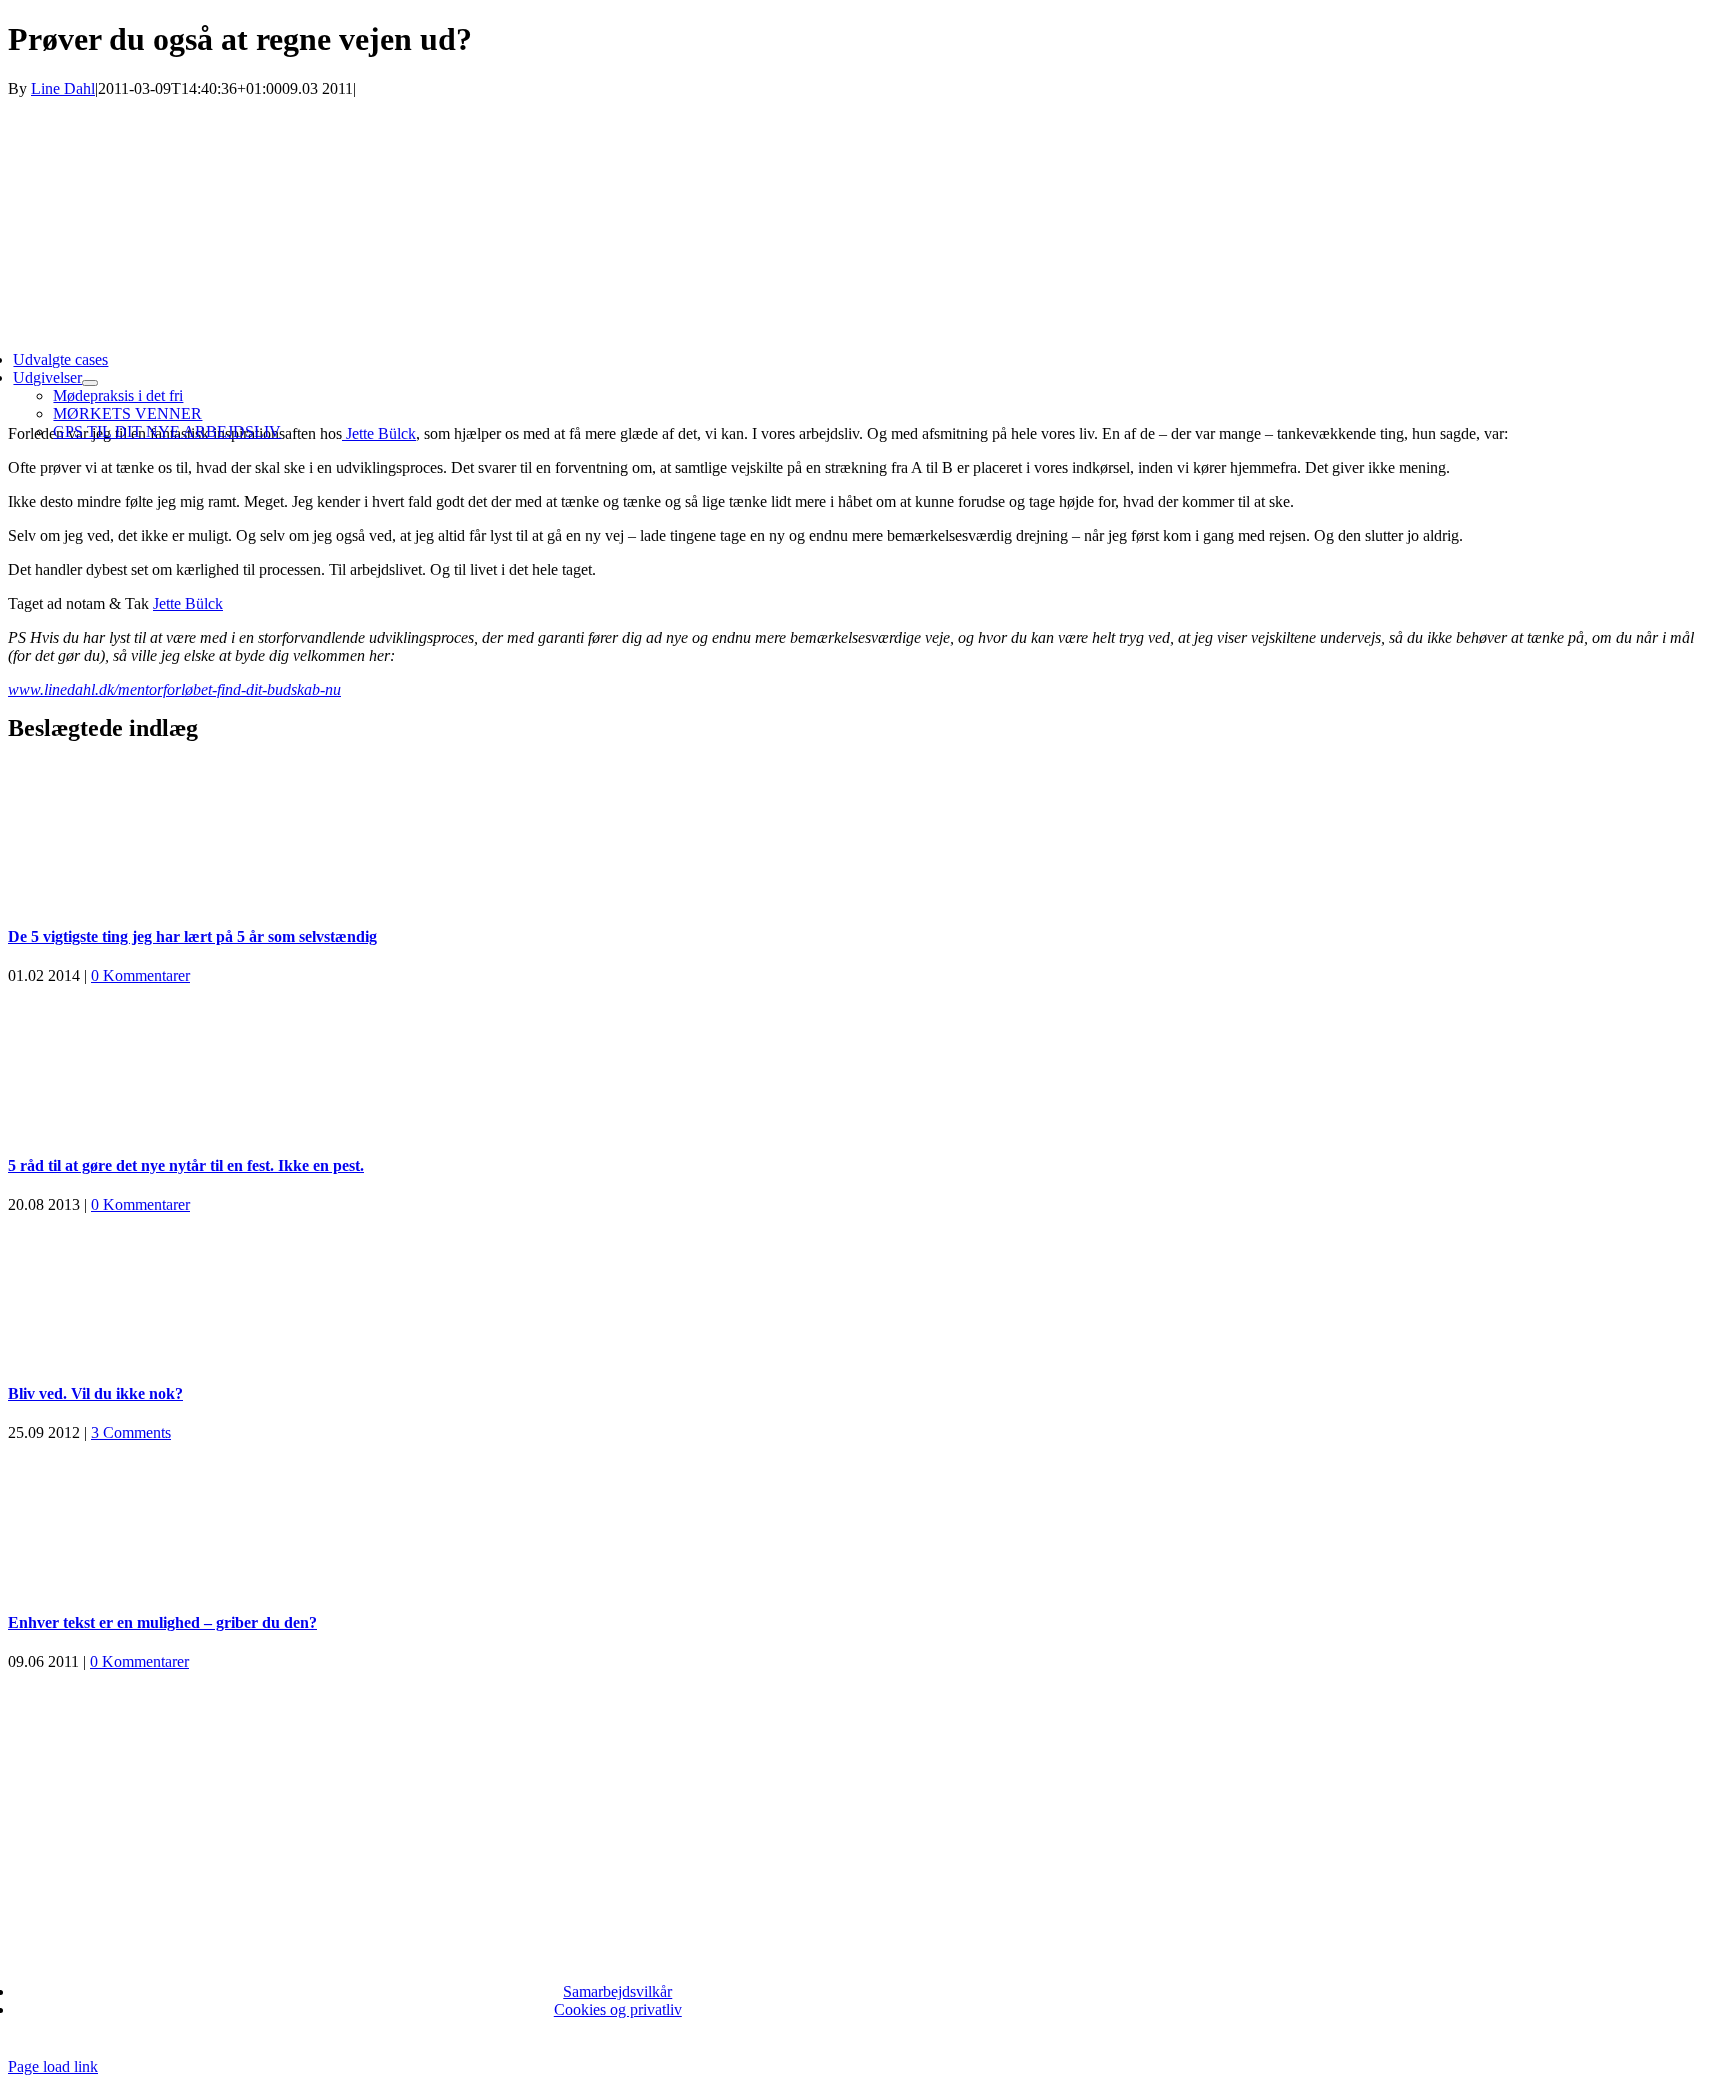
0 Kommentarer (140, 975)
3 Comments (131, 1432)
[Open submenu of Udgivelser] (90, 383)
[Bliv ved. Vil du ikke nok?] (864, 1289)
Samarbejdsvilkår (617, 1991)
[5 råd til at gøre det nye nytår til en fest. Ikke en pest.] (864, 1060)
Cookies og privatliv (618, 2009)
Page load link (53, 2066)
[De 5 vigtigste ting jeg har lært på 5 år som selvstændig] (864, 832)
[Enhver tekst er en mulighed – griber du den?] (864, 1517)
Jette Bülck (188, 603)
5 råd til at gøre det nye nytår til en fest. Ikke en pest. (186, 1165)
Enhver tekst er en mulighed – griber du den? (162, 1622)
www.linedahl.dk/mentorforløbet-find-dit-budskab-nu (174, 689)
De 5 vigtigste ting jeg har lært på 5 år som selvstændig (192, 936)
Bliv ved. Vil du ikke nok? (95, 1393)
